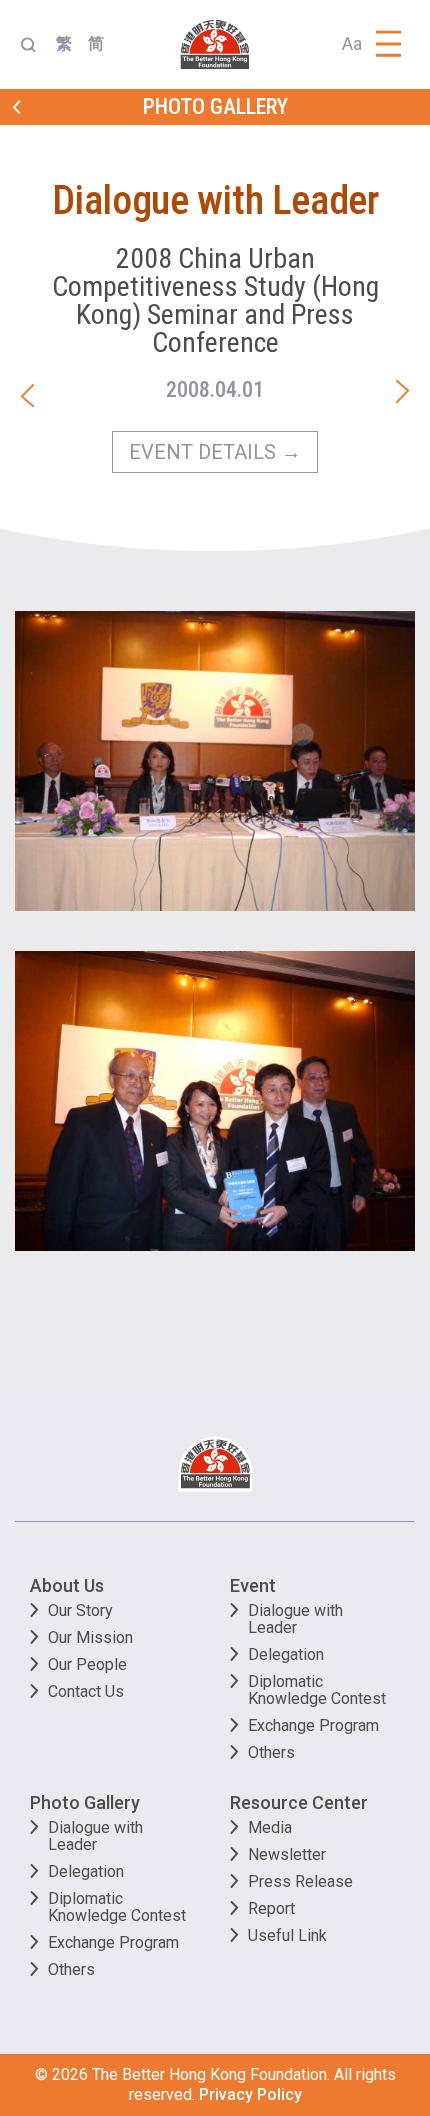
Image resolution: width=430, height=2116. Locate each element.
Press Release (300, 1881)
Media (270, 1827)
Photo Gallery (85, 1802)
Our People (87, 1664)
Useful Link (287, 1935)
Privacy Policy (250, 2094)
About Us (67, 1585)
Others (271, 1752)
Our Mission (90, 1637)
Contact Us (86, 1691)
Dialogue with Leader (295, 1619)
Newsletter (287, 1854)
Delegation (286, 1654)
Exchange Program (313, 1725)
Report (271, 1908)
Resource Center (299, 1802)
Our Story (80, 1610)
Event (253, 1585)
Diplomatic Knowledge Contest (317, 1690)
